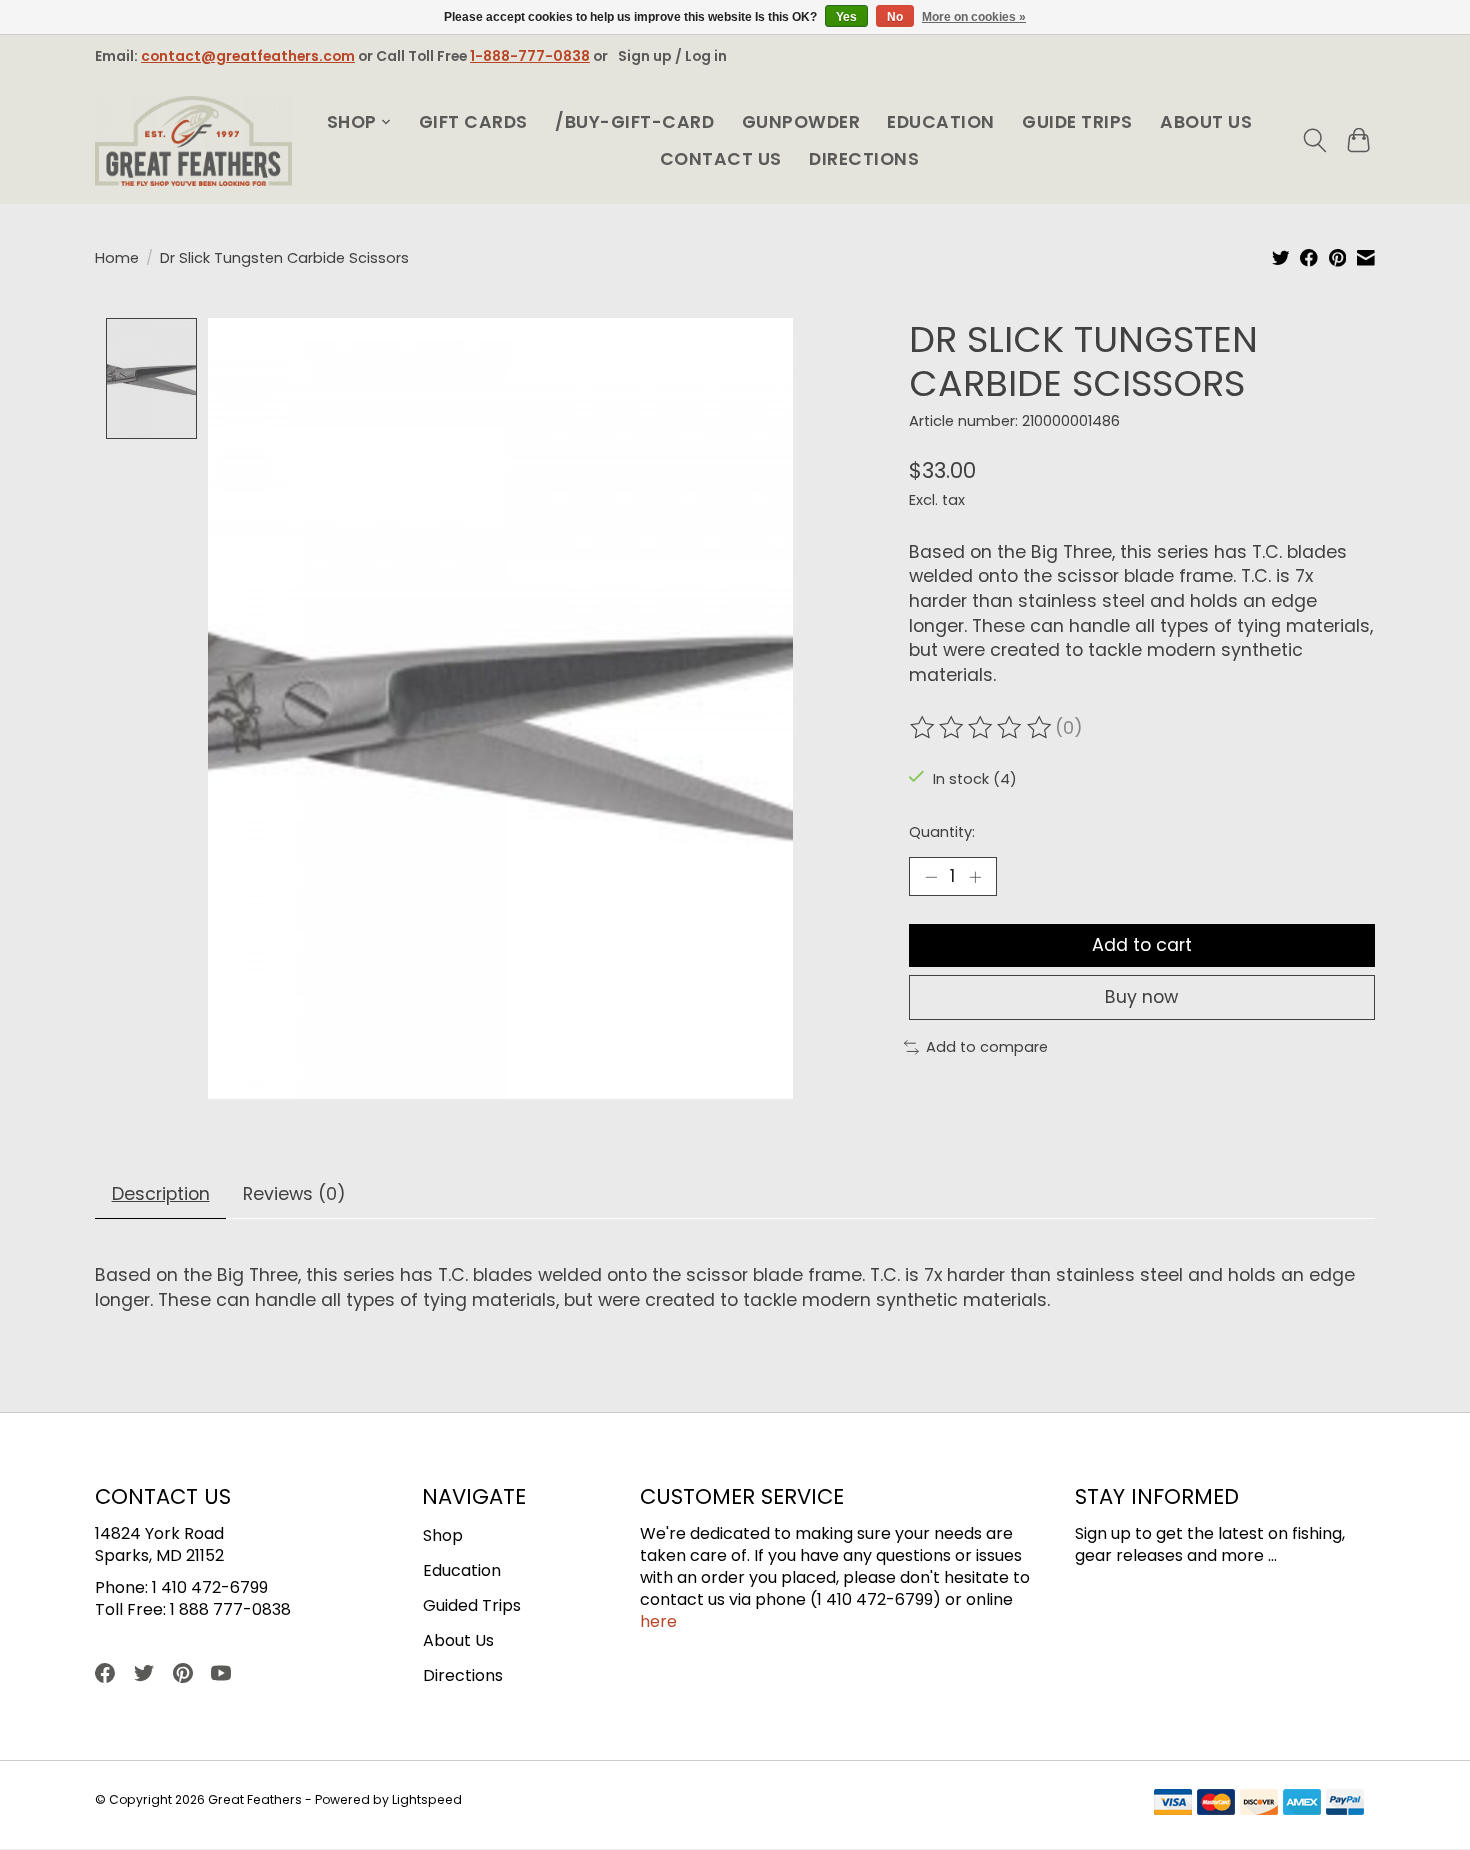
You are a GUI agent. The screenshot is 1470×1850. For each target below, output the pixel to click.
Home (117, 258)
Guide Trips (1077, 122)
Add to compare (987, 1047)
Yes (846, 17)
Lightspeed (427, 1799)
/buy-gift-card (634, 122)
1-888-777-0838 (530, 56)
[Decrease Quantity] (931, 876)
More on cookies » (974, 17)
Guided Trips (472, 1605)
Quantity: (942, 832)
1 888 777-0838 (230, 1609)
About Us (1206, 122)
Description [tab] (161, 1194)
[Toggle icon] (1314, 140)
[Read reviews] (982, 728)
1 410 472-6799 (210, 1587)
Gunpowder (801, 122)
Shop (443, 1535)
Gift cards (473, 122)
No (895, 17)
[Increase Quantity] (975, 876)
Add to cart (1142, 945)
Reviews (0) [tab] (294, 1194)
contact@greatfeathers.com (248, 56)
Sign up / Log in (672, 56)
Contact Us (721, 159)
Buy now (1141, 997)
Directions (864, 159)
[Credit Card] (1259, 1805)
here (658, 1621)
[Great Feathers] (193, 141)
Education (941, 122)
